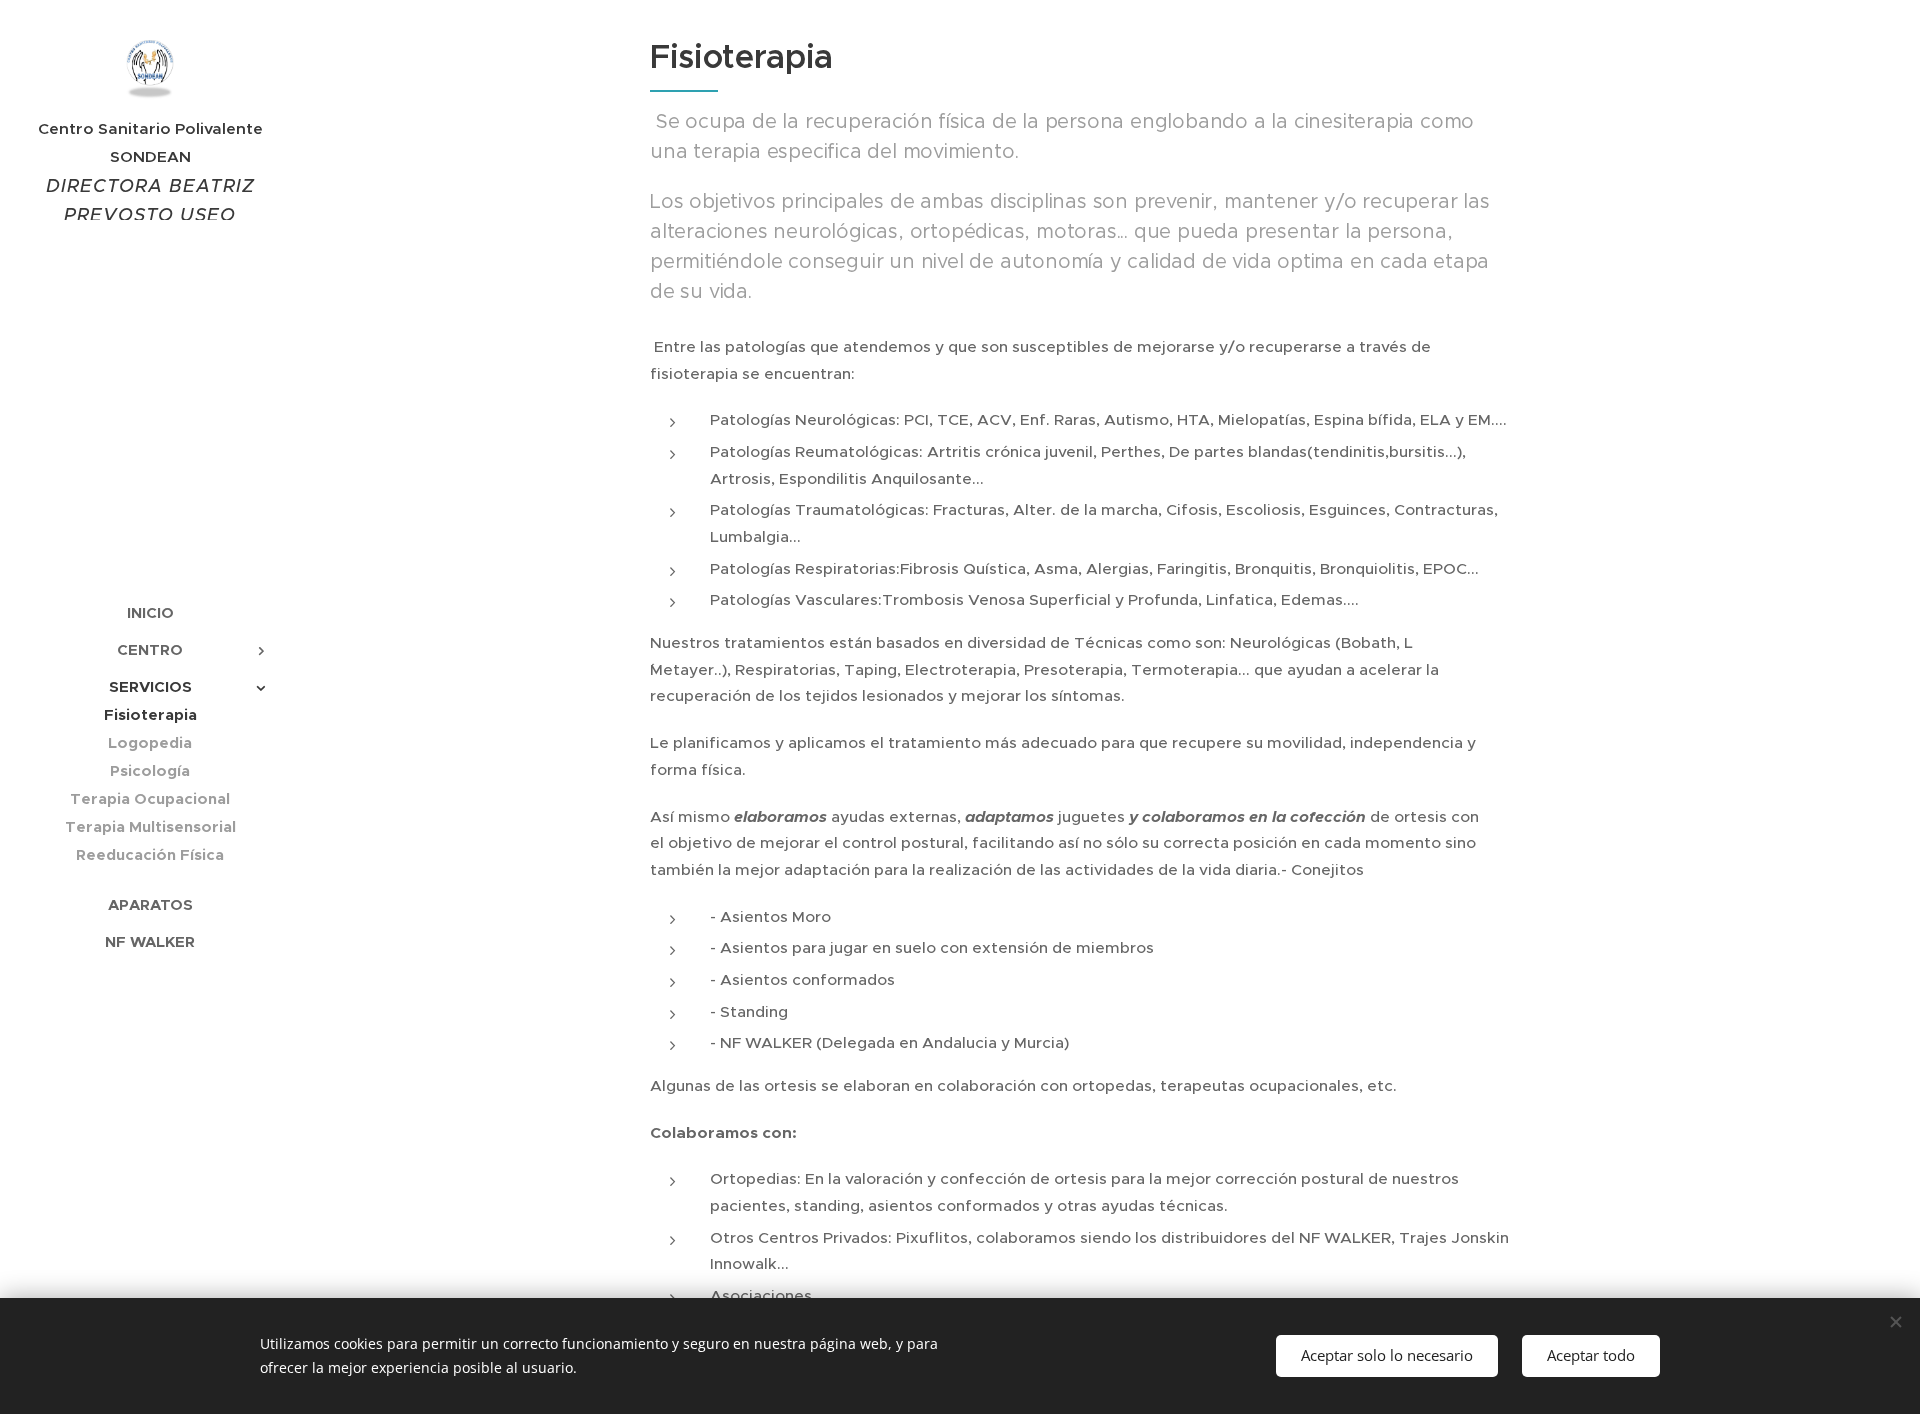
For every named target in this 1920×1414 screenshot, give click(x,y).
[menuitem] (150, 612)
